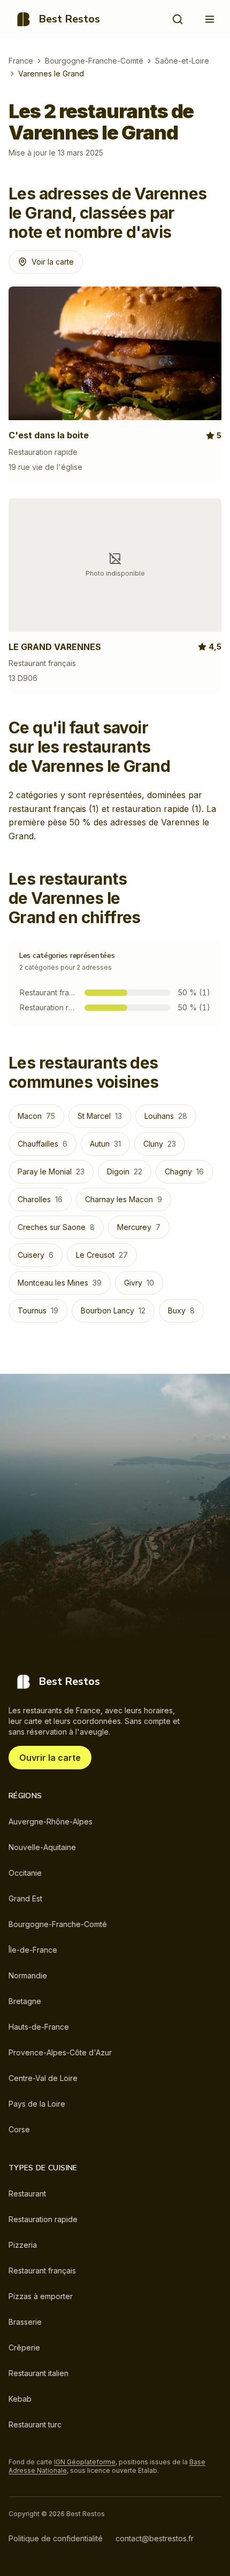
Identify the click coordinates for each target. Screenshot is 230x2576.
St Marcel (100, 1116)
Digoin (125, 1171)
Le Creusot (102, 1255)
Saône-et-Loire (182, 61)
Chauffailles (43, 1144)
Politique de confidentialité (56, 2538)
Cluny (160, 1144)
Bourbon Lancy (113, 1310)
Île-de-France (33, 1950)
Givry (139, 1283)
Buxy (181, 1310)
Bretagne (25, 2001)
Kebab (20, 2399)
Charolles (40, 1199)
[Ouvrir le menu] (210, 19)
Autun (105, 1144)
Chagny (184, 1171)
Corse (19, 2129)
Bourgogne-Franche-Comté (94, 61)
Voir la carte (53, 262)
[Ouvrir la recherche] (178, 19)
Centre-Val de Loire (43, 2078)
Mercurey (139, 1227)
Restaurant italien (39, 2373)
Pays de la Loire (37, 2104)
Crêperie (24, 2347)
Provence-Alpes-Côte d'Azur (60, 2052)
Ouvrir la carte (50, 1758)
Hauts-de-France (39, 2027)
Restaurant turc (35, 2424)
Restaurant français (42, 2271)
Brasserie (25, 2322)
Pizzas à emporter (41, 2296)
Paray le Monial (51, 1171)
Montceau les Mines (60, 1283)
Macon (36, 1116)
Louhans (166, 1116)
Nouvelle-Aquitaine (42, 1847)
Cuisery (36, 1255)
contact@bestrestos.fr (155, 2538)
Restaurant (27, 2194)
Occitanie (25, 1873)
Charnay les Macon (124, 1199)
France (21, 61)
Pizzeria (23, 2245)
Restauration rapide (43, 2219)
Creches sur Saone (56, 1227)
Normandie (28, 1975)
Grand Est (25, 1898)
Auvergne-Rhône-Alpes (51, 1821)
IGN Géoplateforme (85, 2462)
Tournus (38, 1310)
